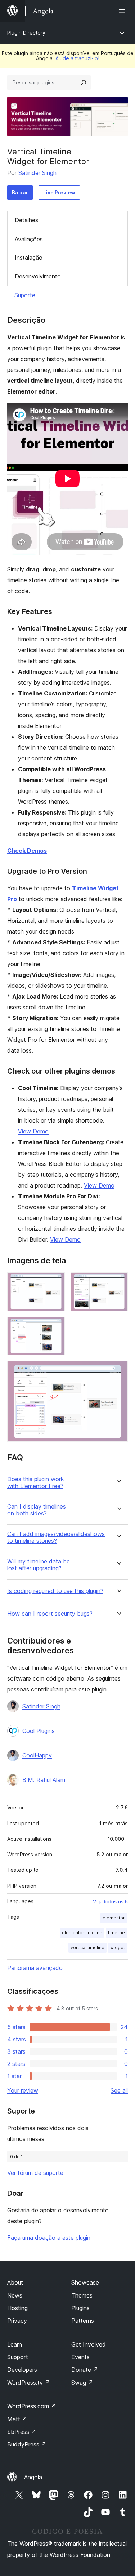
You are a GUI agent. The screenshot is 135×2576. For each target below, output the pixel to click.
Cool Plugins (39, 1731)
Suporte (25, 295)
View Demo (33, 1131)
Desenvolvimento (38, 276)
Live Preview (59, 192)
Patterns (83, 2321)
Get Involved (89, 2344)
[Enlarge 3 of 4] (55, 1326)
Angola (33, 2477)
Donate (85, 2370)
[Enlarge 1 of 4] (55, 1282)
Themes (82, 2295)
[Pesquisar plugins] (84, 83)
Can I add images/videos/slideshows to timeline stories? (56, 1537)
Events (80, 2357)
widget (118, 1947)
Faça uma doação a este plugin (49, 2238)
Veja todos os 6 (110, 1901)
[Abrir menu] (123, 11)
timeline (116, 1933)
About (15, 2282)
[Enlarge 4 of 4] (118, 1371)
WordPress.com (32, 2406)
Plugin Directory (26, 33)
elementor (114, 1918)
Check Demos (27, 851)
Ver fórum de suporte (35, 2173)
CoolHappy (37, 1755)
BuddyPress (27, 2444)
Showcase (85, 2282)
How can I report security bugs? (50, 1614)
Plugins (80, 2308)
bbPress (22, 2432)
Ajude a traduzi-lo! (77, 58)
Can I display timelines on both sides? (37, 1510)
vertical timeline (87, 1947)
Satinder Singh (37, 173)
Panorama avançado (35, 1968)
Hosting (17, 2308)
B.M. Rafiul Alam (44, 1780)
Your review (23, 2090)
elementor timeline (82, 1933)
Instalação (29, 258)
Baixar (20, 192)
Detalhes (26, 220)
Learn (15, 2344)
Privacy (17, 2321)
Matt (17, 2419)
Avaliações (29, 239)
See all (119, 2090)
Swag (82, 2383)
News (15, 2295)
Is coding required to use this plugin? (55, 1591)
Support (18, 2357)
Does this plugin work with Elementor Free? (36, 1483)
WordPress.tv (29, 2383)
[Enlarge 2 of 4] (118, 1282)
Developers (22, 2370)
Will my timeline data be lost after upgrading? (39, 1565)
